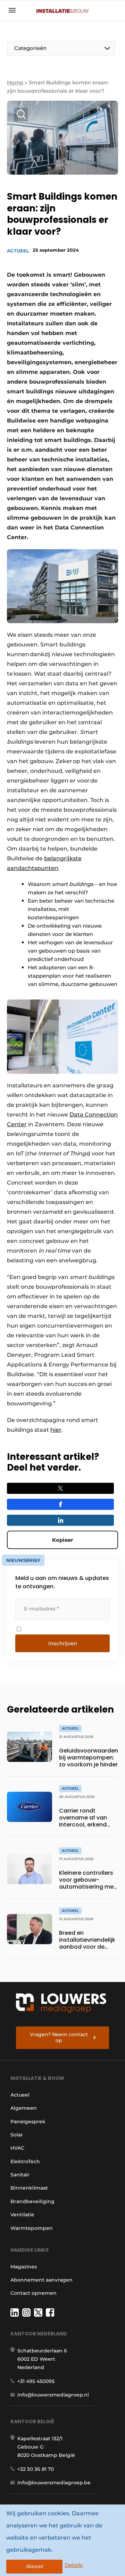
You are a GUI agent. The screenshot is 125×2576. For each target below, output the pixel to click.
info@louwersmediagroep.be (54, 2483)
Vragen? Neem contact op (59, 2038)
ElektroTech (25, 2161)
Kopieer (62, 1540)
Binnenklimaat (29, 2188)
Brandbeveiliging (32, 2201)
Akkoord (34, 2566)
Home (15, 82)
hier (56, 1430)
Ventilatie (22, 2215)
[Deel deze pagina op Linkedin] (60, 1520)
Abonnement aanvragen (41, 2280)
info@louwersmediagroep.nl (53, 2395)
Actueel (18, 251)
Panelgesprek (28, 2122)
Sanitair (20, 2175)
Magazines (24, 2267)
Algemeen (24, 2108)
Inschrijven (63, 1643)
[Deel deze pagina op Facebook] (60, 1504)
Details (74, 2565)
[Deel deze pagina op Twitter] (60, 1488)
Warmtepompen (32, 2228)
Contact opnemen (34, 2293)
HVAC (17, 2148)
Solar (17, 2135)
